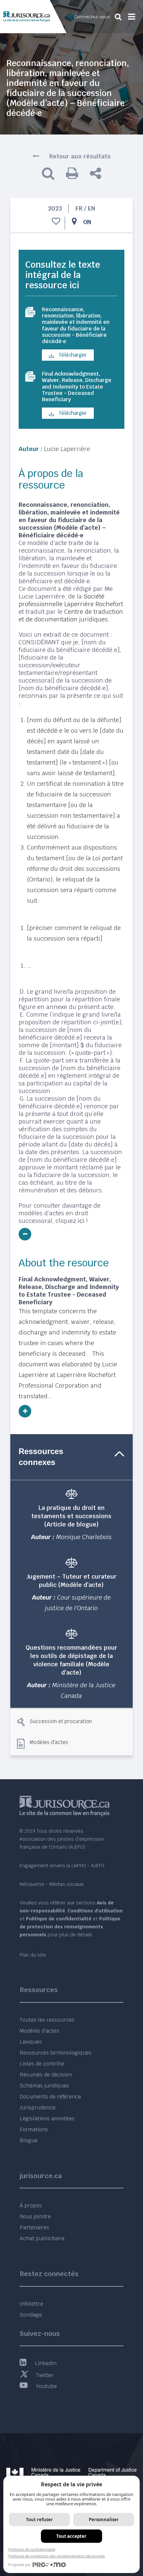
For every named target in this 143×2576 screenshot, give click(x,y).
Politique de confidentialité (32, 2549)
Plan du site (33, 1955)
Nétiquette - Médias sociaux (52, 1884)
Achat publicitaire (42, 2238)
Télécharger (72, 355)
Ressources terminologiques (56, 2053)
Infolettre (31, 2304)
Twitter (45, 2375)
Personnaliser (104, 2520)
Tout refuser (39, 2520)
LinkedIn (46, 2363)
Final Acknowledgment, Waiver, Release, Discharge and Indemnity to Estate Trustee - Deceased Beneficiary (77, 387)
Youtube (46, 2386)
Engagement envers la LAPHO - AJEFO (62, 1866)
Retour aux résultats (80, 156)
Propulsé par (20, 2565)
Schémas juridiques (44, 2086)
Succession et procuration (61, 1721)
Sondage (31, 2315)
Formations (34, 2129)
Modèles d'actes (49, 1742)
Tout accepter (71, 2536)
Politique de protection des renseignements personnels (57, 2556)
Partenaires (34, 2227)
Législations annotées (47, 2118)
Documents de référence (50, 2097)
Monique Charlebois (84, 1537)
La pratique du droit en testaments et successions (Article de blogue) (71, 1516)
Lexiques (31, 2042)
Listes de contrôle (42, 2064)
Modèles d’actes (39, 2031)
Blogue (29, 2140)
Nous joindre (35, 2216)
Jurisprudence (38, 2108)
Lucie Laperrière (67, 449)
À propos (31, 2206)
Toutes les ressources (47, 2020)
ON (87, 222)
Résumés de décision (46, 2075)
